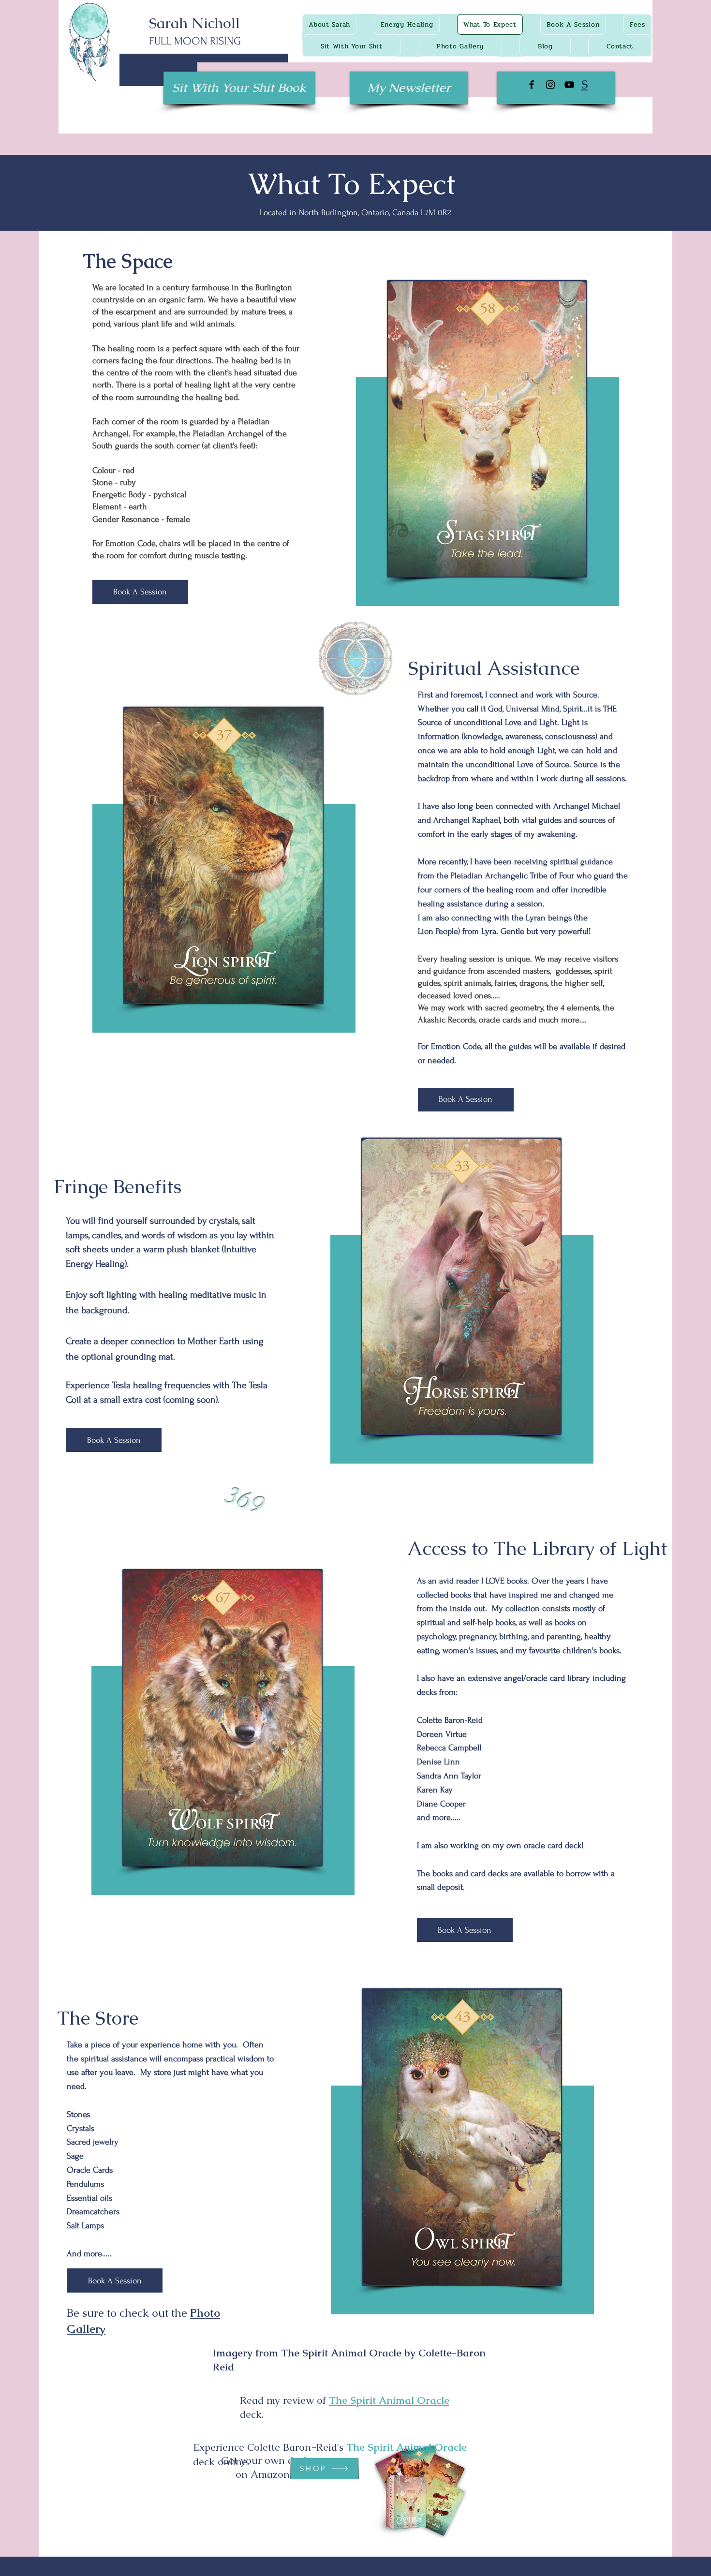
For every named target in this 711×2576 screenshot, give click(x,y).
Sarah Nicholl (194, 23)
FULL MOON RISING (195, 41)
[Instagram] (550, 85)
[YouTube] (569, 85)
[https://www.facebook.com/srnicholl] (532, 85)
